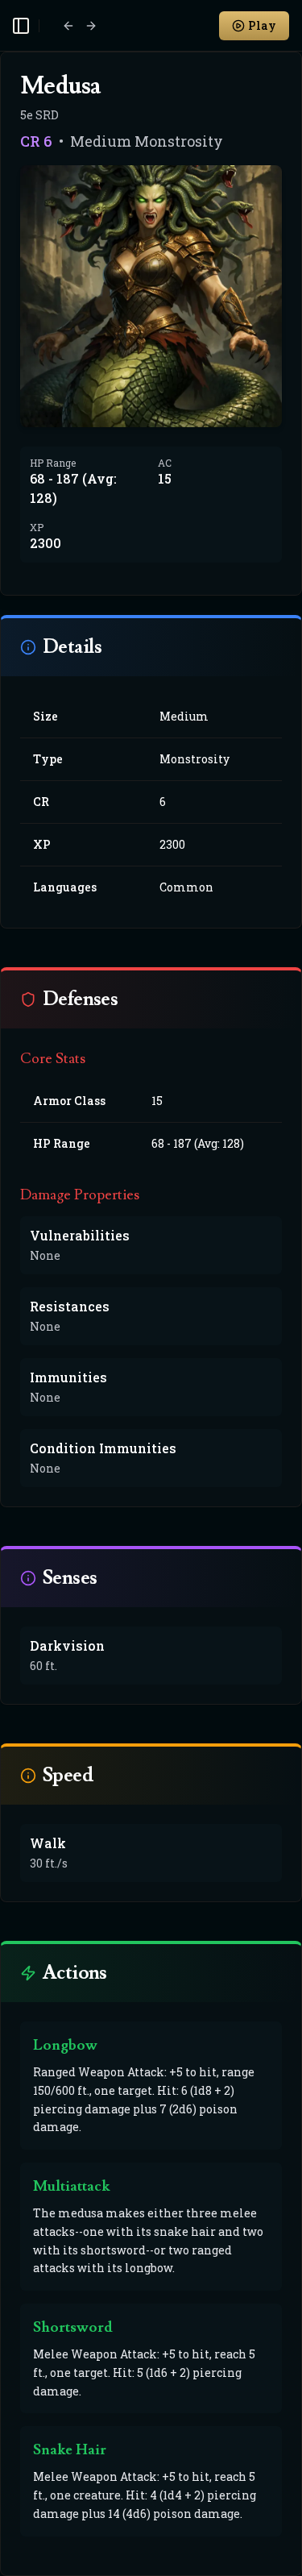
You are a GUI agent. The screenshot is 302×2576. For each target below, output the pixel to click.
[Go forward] (91, 26)
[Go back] (68, 26)
